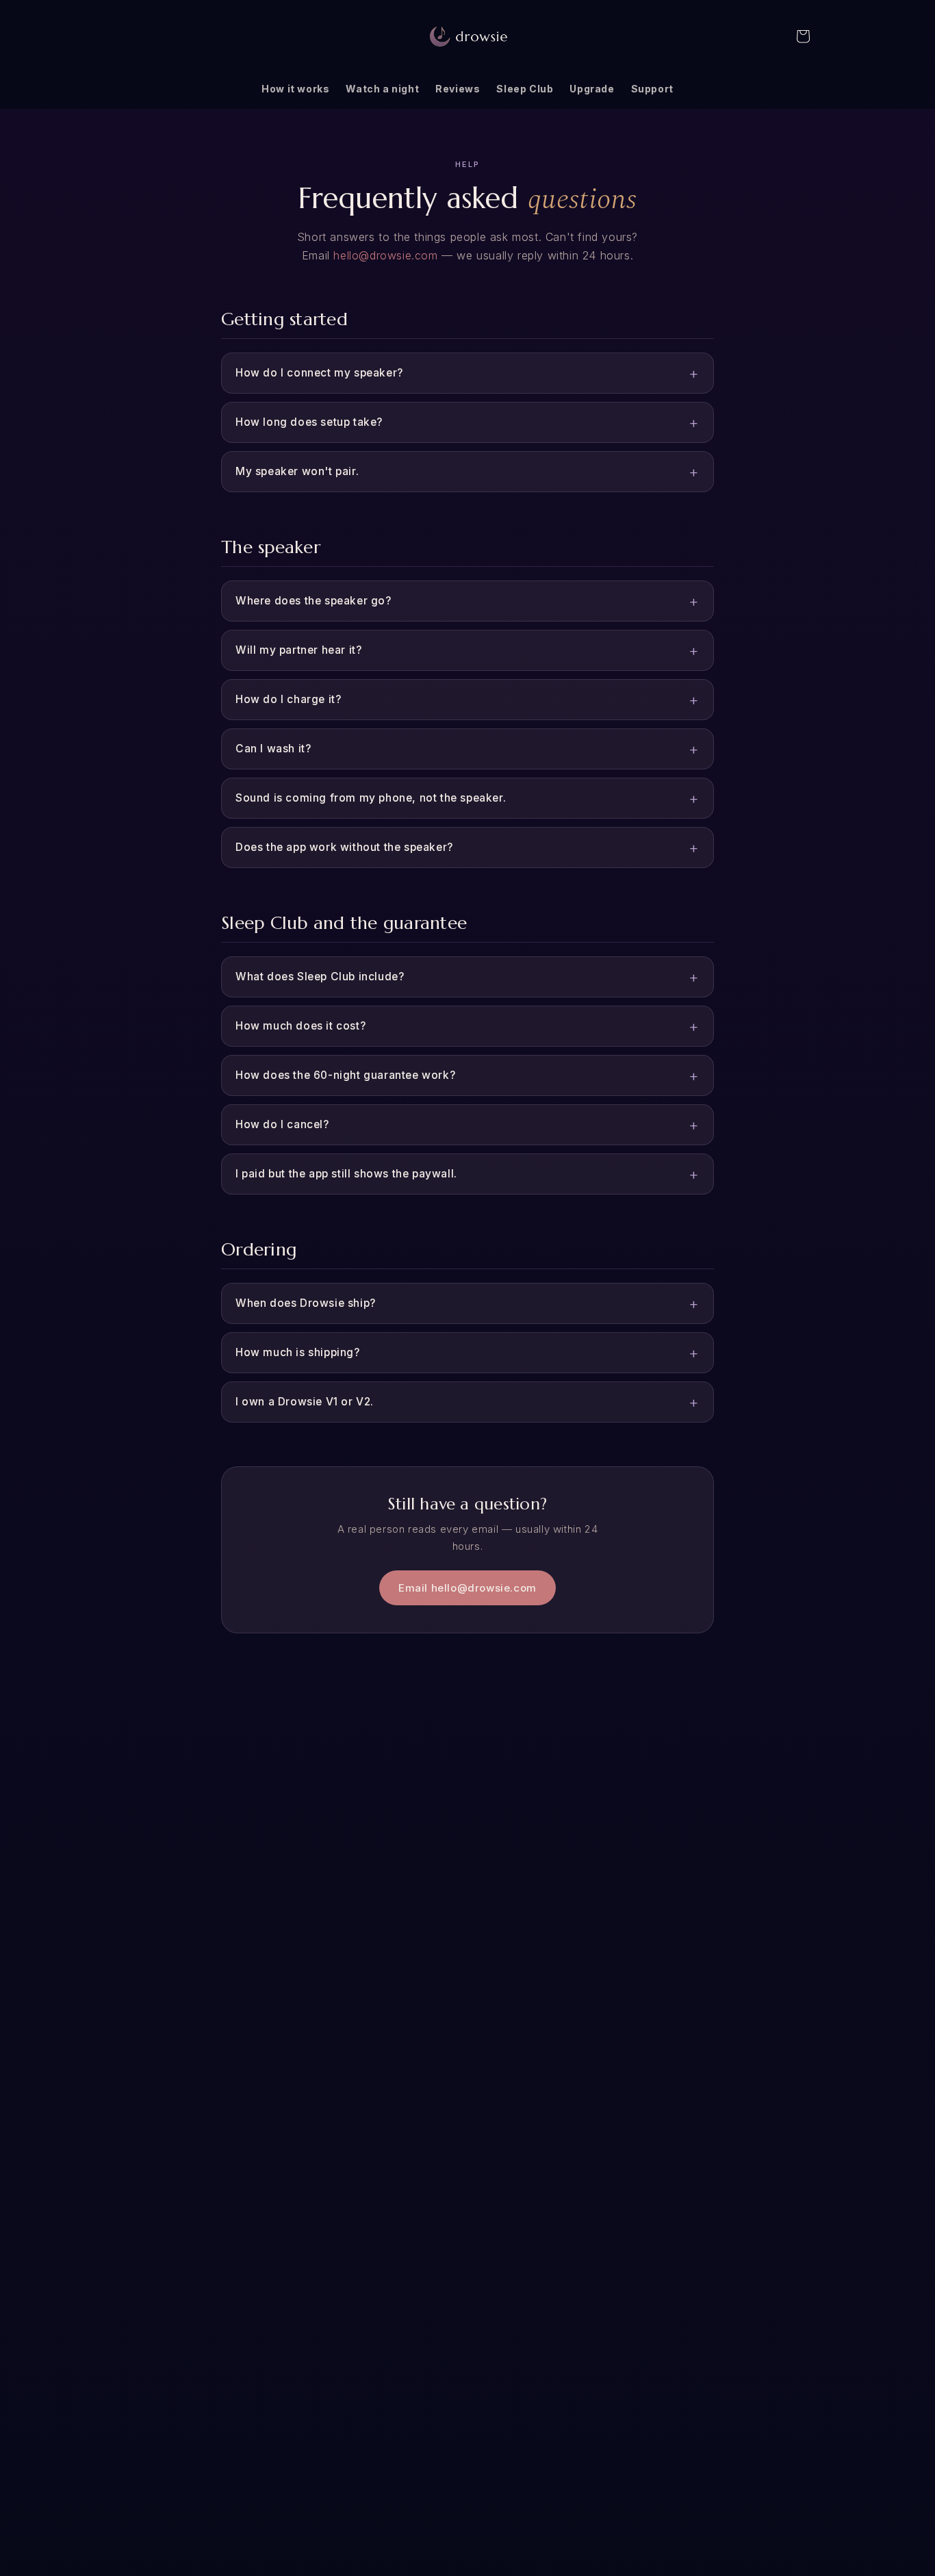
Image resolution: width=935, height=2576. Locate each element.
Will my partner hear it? (298, 650)
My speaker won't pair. (297, 471)
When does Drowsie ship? (306, 1303)
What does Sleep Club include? (320, 977)
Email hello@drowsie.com (467, 1588)
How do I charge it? (288, 699)
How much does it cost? (300, 1026)
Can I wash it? (273, 749)
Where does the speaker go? (313, 601)
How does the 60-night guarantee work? (345, 1075)
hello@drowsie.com (385, 255)
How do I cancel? (282, 1124)
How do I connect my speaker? (319, 373)
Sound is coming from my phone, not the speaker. (371, 798)
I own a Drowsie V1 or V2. (305, 1402)
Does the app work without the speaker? (344, 847)
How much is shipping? (298, 1352)
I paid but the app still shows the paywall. (346, 1174)
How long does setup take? (309, 422)
